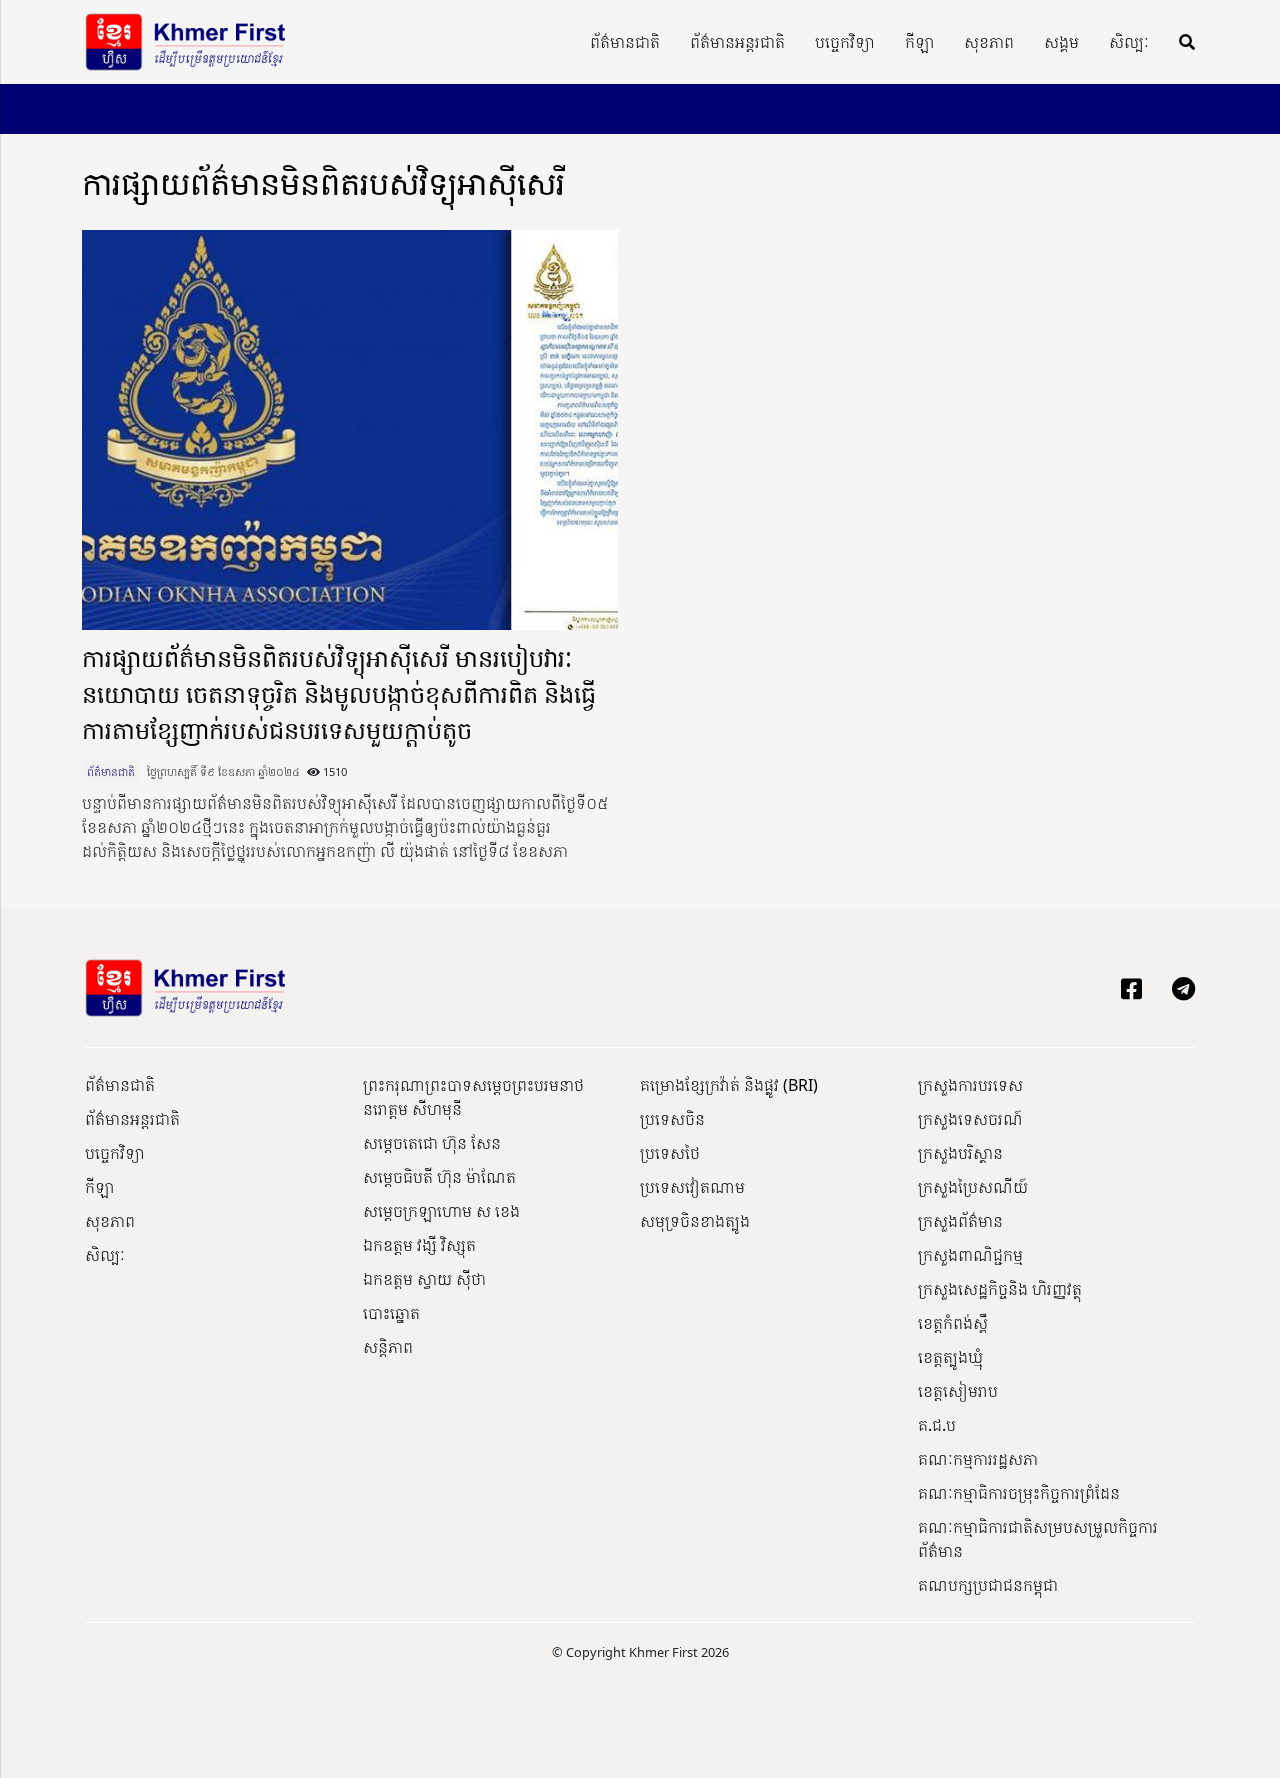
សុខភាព (989, 42)
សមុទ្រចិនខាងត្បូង (695, 1221)
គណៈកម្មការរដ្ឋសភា (978, 1459)
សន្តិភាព (388, 1347)
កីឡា (919, 42)
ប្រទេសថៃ (670, 1153)
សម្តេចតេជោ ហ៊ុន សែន (432, 1143)
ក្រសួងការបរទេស (970, 1085)
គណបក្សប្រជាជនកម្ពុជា (988, 1585)
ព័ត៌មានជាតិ (625, 42)
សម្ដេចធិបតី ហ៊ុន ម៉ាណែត (439, 1177)
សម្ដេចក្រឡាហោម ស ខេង (441, 1211)
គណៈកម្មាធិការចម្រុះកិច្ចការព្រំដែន (1019, 1493)
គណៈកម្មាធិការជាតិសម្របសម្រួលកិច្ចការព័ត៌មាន (1038, 1539)
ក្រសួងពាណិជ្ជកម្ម (970, 1255)
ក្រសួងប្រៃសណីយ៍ (973, 1187)
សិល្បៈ (1129, 42)
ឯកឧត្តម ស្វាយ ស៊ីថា (424, 1279)
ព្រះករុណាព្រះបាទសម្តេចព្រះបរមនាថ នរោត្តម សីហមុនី (473, 1097)
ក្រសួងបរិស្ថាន (960, 1153)
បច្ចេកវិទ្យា (845, 42)
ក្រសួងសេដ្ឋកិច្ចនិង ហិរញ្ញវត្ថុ (1000, 1289)
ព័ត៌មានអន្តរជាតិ (737, 42)
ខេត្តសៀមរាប (958, 1391)
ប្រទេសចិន (672, 1119)
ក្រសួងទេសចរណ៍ (970, 1119)
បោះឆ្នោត (391, 1313)
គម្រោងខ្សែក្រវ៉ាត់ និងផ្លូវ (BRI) (729, 1085)
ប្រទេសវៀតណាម (692, 1187)
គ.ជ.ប (937, 1425)
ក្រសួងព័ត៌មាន (960, 1221)
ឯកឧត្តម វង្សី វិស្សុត (419, 1245)
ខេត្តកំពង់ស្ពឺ (953, 1323)
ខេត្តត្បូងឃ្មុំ (950, 1357)
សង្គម (1061, 42)
